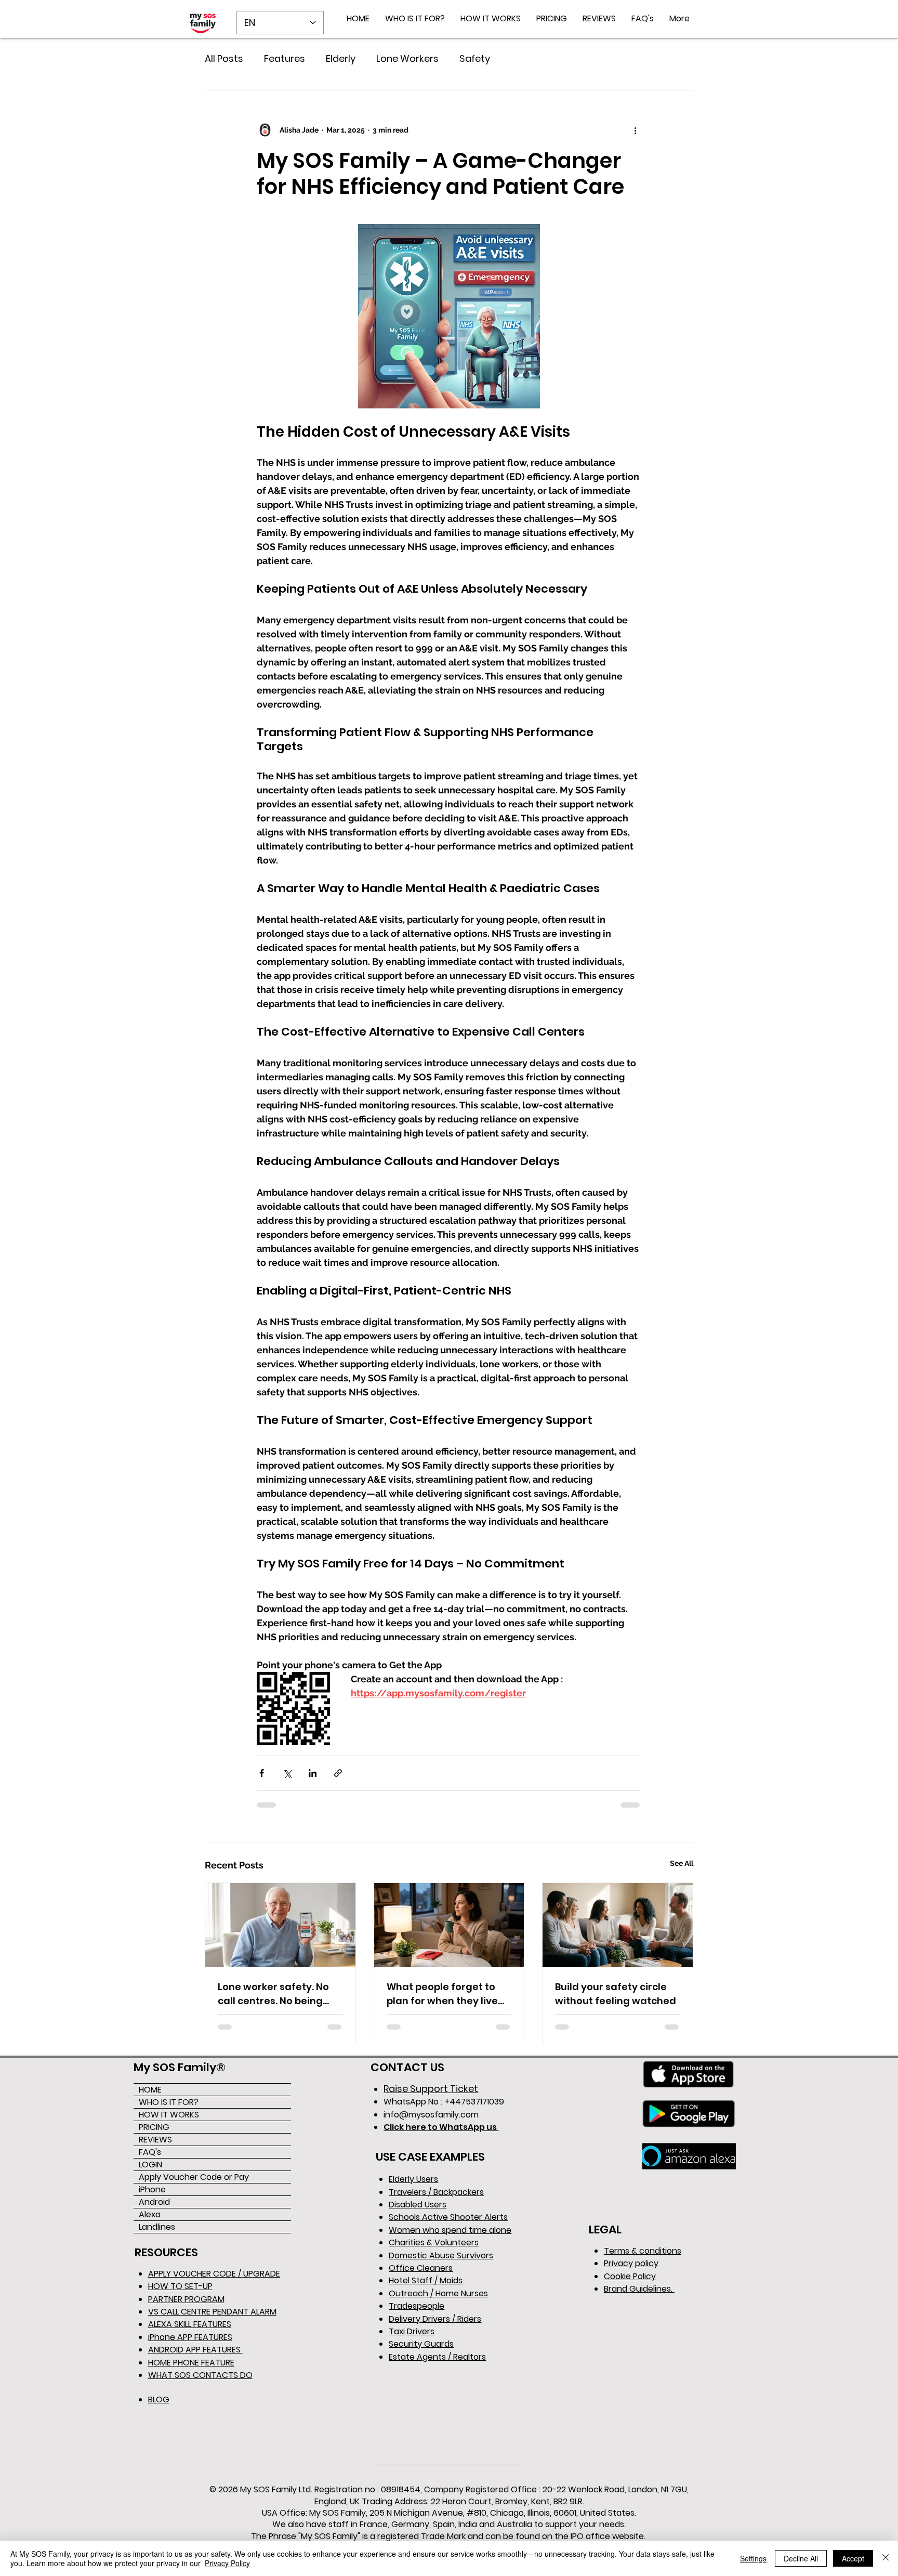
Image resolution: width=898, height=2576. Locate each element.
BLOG (159, 2400)
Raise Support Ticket (431, 2089)
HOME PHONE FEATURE (191, 2363)
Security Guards (421, 2344)
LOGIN (150, 2165)
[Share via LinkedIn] (313, 1773)
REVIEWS (155, 2140)
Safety (475, 58)
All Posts (224, 58)
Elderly (341, 58)
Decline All (801, 2558)
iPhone (152, 2189)
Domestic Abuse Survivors (441, 2255)
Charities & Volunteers (434, 2242)
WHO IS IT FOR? (169, 2102)
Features (285, 58)
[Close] (886, 2558)
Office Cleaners (421, 2268)
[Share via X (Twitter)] (287, 1773)
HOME (150, 2090)
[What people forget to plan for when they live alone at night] (449, 1925)
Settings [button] (753, 2558)
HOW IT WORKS (169, 2115)
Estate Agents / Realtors (437, 2357)
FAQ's (150, 2152)
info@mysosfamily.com (431, 2115)
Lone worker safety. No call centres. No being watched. (273, 1994)
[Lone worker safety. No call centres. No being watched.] (280, 1925)
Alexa (150, 2214)
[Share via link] (338, 1773)
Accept (853, 2558)
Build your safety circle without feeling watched (616, 1994)
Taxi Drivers (412, 2331)
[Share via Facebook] (262, 1773)
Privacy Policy (227, 2563)
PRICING (154, 2127)
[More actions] (635, 130)
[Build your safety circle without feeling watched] (618, 1925)
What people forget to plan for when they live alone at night (442, 1994)
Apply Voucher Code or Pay (194, 2177)
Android (154, 2202)
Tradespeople (417, 2306)
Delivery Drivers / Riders (435, 2319)
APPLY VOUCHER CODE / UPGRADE (214, 2274)
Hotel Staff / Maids (426, 2280)
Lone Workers (407, 58)
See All (682, 1863)
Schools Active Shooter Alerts (448, 2217)
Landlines (157, 2227)
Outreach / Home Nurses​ (438, 2293)
